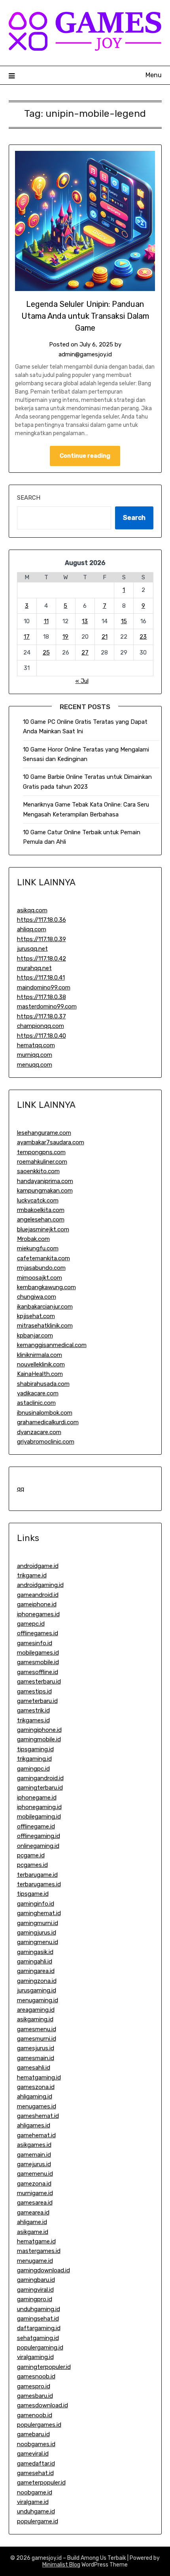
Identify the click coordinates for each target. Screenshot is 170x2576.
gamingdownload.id (43, 2270)
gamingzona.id (37, 1981)
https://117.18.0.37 (42, 1016)
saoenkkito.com (38, 1171)
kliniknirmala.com (40, 1355)
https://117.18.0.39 (42, 939)
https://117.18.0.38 (42, 997)
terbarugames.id (39, 1884)
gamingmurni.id (38, 1923)
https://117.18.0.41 (41, 978)
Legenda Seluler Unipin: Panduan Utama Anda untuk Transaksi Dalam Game (85, 316)
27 (85, 653)
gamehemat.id (36, 2135)
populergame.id (38, 2521)
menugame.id (35, 2261)
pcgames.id (32, 1865)
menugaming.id (38, 2000)
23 (143, 637)
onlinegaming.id (38, 1846)
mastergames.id (39, 2251)
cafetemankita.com (43, 1258)
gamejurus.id (34, 2164)
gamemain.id (34, 2155)
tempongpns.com (41, 1152)
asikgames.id (34, 2145)
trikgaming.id (34, 1759)
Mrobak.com (33, 1239)
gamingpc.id (33, 1769)
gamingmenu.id (38, 1942)
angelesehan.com (41, 1220)
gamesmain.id (36, 2058)
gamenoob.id (35, 2415)
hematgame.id (36, 2241)
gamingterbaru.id (40, 1788)
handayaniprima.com (45, 1181)
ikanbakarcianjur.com (45, 1307)
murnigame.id (35, 2193)
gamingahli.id (35, 1961)
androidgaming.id (40, 1585)
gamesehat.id (35, 2473)
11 (46, 621)
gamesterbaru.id (39, 1682)
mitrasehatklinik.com (45, 1326)
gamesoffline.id (38, 1672)
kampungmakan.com (45, 1191)
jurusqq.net (32, 949)
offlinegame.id (36, 1826)
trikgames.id (33, 1720)
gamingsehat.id (38, 2319)
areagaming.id (36, 2010)
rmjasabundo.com (41, 1268)
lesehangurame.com (44, 1133)
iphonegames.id (38, 1614)
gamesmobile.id (38, 1662)
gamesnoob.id (36, 2376)
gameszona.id (36, 2087)
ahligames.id (34, 2125)
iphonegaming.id (39, 1807)
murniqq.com (35, 1055)
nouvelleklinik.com (41, 1364)
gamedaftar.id (36, 2464)
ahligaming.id (35, 2097)
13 (85, 621)
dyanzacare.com (39, 1432)
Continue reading (85, 456)
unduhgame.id (36, 2511)
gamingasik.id (35, 1952)
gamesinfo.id (35, 1643)
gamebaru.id (33, 2434)
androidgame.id (38, 1566)
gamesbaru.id (35, 2396)
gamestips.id (34, 1691)
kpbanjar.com (35, 1336)
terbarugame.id (37, 1875)
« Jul (82, 681)
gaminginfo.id (36, 1904)
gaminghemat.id (39, 1913)
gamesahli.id (34, 2068)
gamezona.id (34, 2184)
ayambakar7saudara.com (51, 1142)
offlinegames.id (38, 1633)
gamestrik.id (33, 1710)
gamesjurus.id (36, 2048)
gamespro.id (34, 2386)
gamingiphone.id (39, 1730)
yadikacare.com (38, 1393)
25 (46, 653)
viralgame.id (33, 2502)
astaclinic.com (36, 1403)
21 (105, 637)
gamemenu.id (35, 2174)
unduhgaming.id (39, 2309)
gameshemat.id (38, 2116)
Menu (154, 75)
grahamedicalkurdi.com (48, 1422)
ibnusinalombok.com (45, 1413)
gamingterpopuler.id (44, 2367)
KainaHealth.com (40, 1374)
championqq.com (41, 1026)
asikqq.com (32, 910)
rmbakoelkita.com (41, 1210)
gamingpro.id (35, 2299)
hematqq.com (36, 1045)
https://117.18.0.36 (42, 920)
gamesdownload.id (42, 2405)
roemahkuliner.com (42, 1162)
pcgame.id (31, 1855)
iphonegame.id (37, 1798)
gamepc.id (31, 1624)
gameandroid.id (38, 1595)
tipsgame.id (33, 1894)
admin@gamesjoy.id (85, 354)
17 (27, 637)
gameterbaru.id (37, 1701)
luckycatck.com (38, 1200)
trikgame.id (32, 1575)
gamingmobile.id (39, 1739)
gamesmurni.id (37, 2039)
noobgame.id (35, 2492)
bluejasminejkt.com (43, 1229)
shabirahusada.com (43, 1384)
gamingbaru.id (36, 2280)
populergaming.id (40, 2348)
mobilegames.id (38, 1653)
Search (29, 498)
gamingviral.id (35, 2290)
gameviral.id (33, 2454)
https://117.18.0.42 (42, 959)
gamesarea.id (35, 2203)
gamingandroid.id (40, 1778)
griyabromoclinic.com (46, 1442)
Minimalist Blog (61, 2565)
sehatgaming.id (38, 2338)
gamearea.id (33, 2213)
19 (65, 637)
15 (124, 621)
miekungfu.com (38, 1248)
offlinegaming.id (39, 1836)
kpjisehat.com (36, 1316)
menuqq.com (35, 1065)
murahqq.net (34, 968)
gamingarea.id (36, 1971)
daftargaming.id (39, 2328)
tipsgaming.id (35, 1749)
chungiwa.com (37, 1297)
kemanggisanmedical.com (52, 1345)
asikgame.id (33, 2232)
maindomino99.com (44, 987)
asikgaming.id (35, 2019)
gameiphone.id (37, 1604)
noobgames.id (36, 2444)
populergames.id (39, 2425)
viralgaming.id (35, 2357)
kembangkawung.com (46, 1287)
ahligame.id (32, 2222)
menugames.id (37, 2106)
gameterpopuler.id (41, 2483)
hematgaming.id (39, 2078)
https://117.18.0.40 (42, 1036)
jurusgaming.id (37, 1990)
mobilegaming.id (39, 1817)
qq (21, 1489)
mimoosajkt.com (40, 1278)
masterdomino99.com (47, 1006)
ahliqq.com (32, 929)
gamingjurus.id (37, 1933)
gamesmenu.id (37, 2029)
